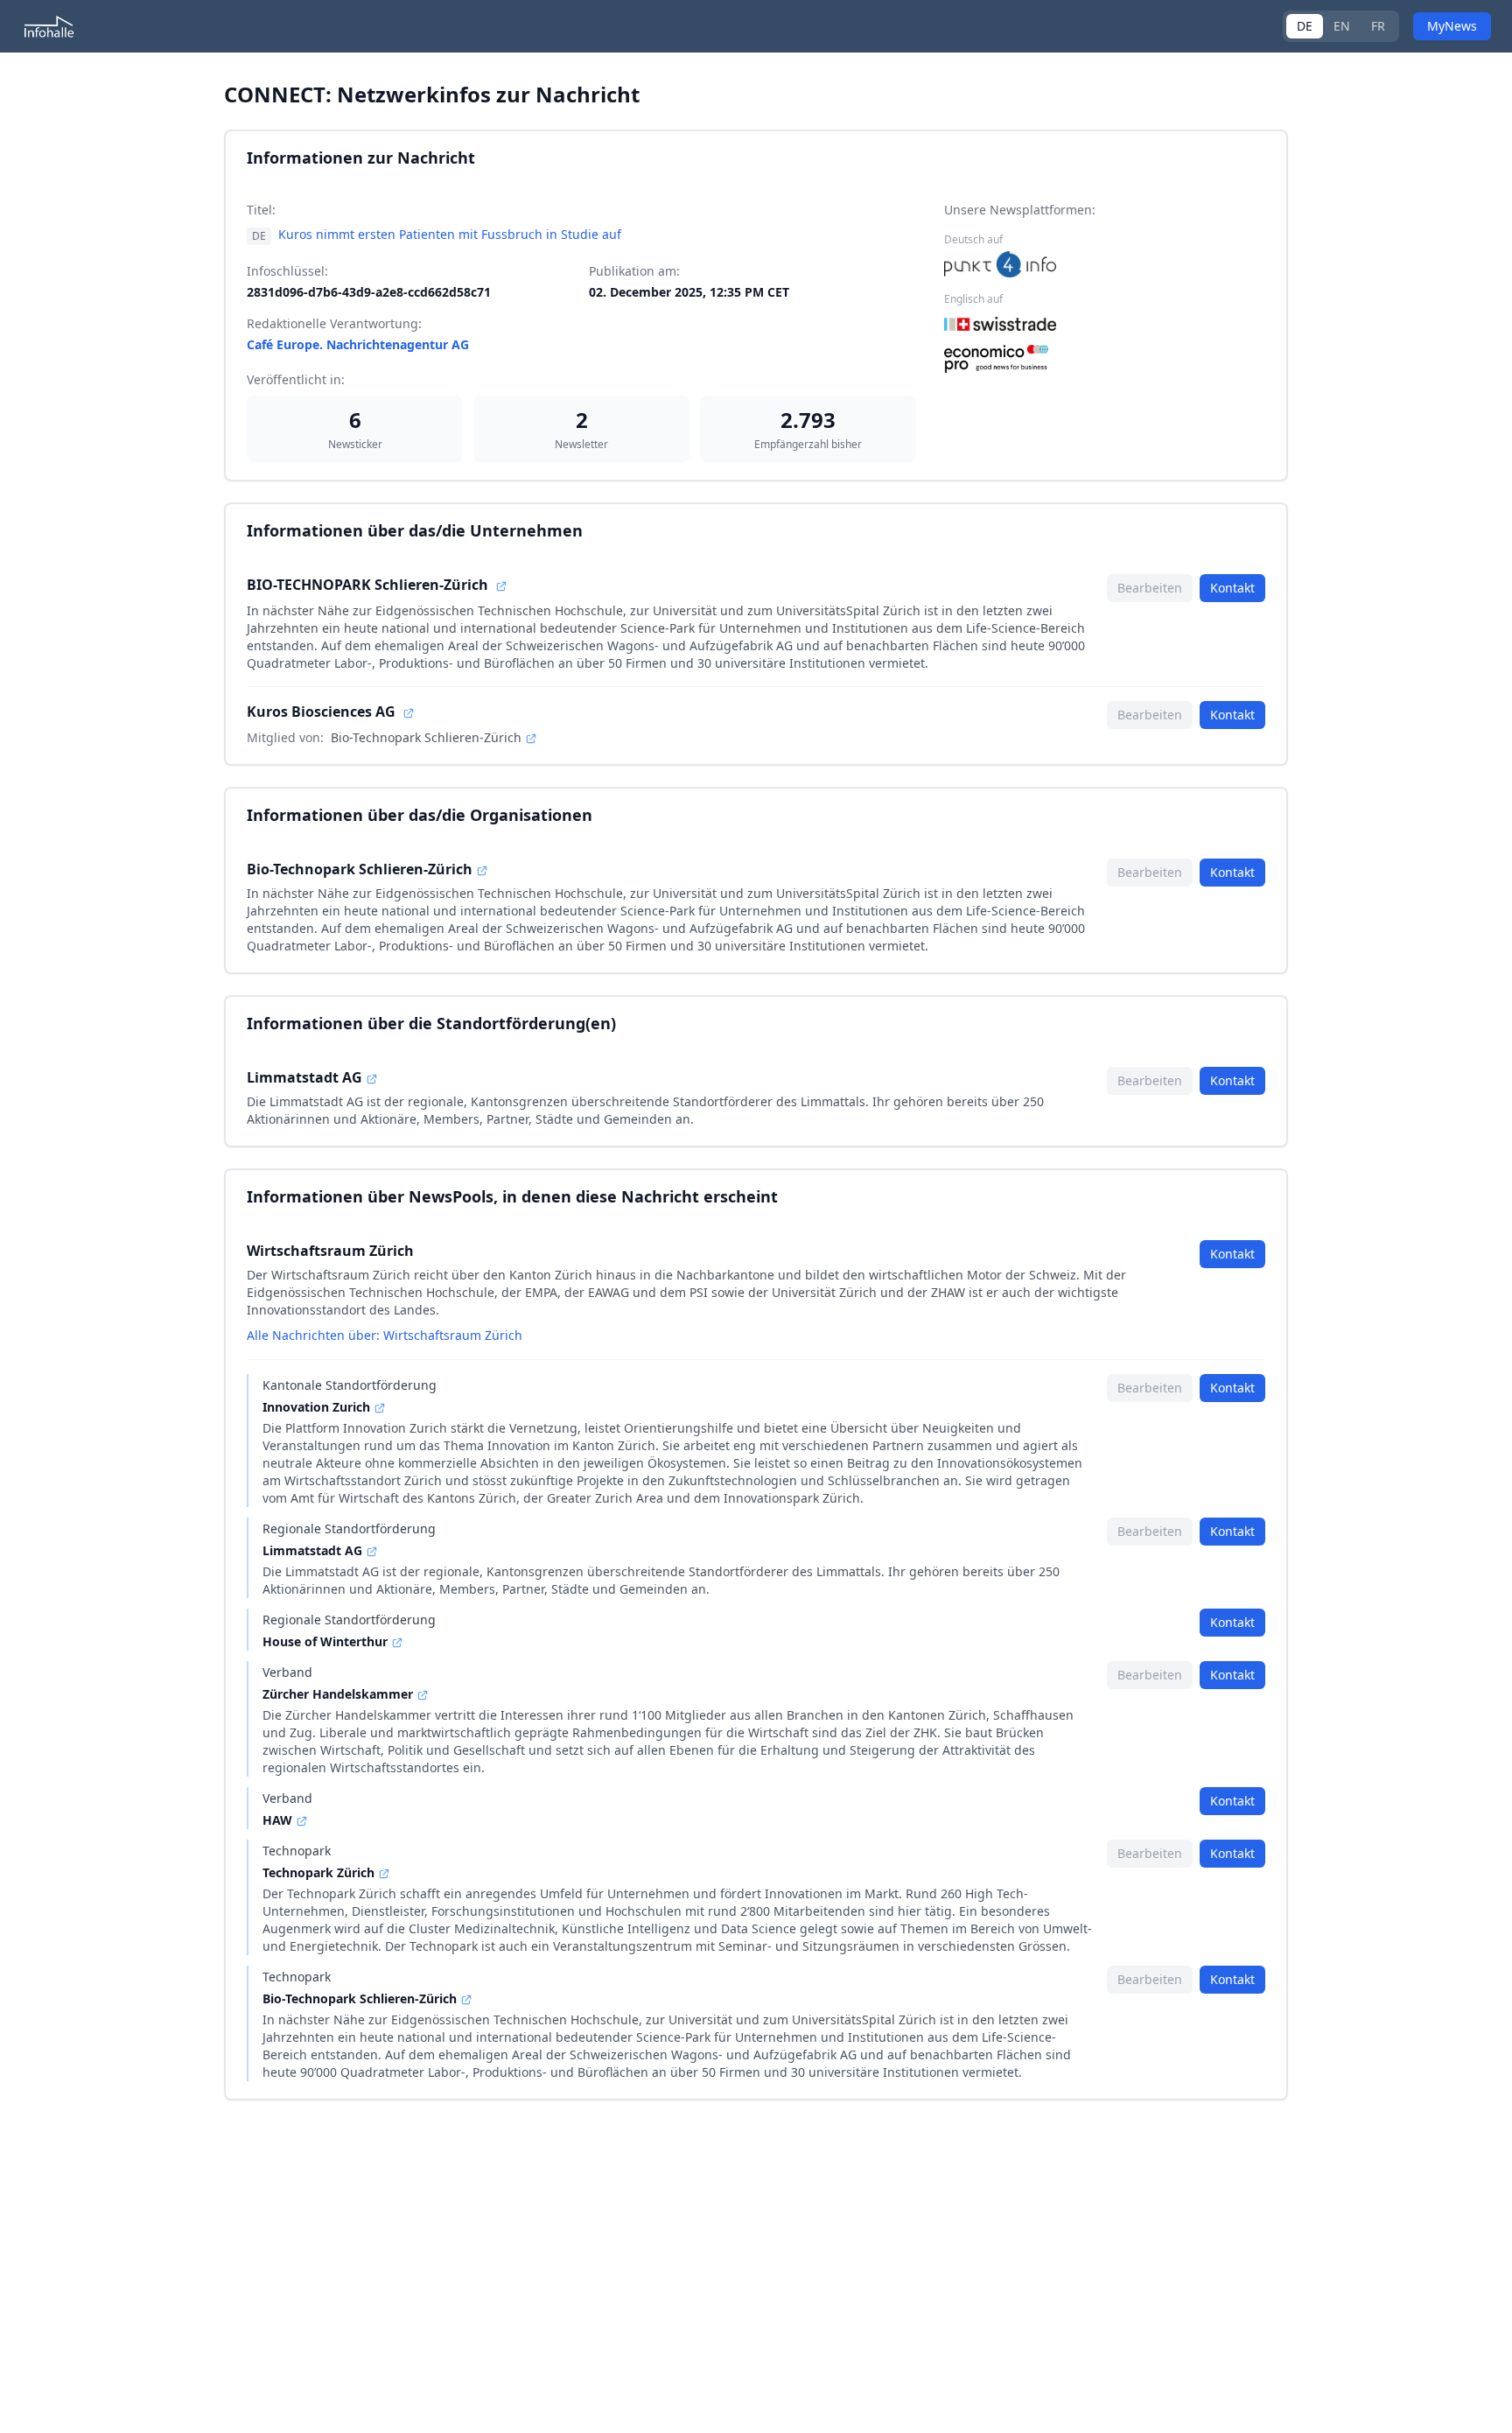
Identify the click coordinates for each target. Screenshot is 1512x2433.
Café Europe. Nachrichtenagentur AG (358, 344)
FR (1378, 26)
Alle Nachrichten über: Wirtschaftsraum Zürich (385, 1335)
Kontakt (1232, 588)
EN (1342, 26)
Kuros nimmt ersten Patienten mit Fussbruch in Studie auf (450, 234)
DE (1305, 26)
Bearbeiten (1150, 588)
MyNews (1452, 26)
